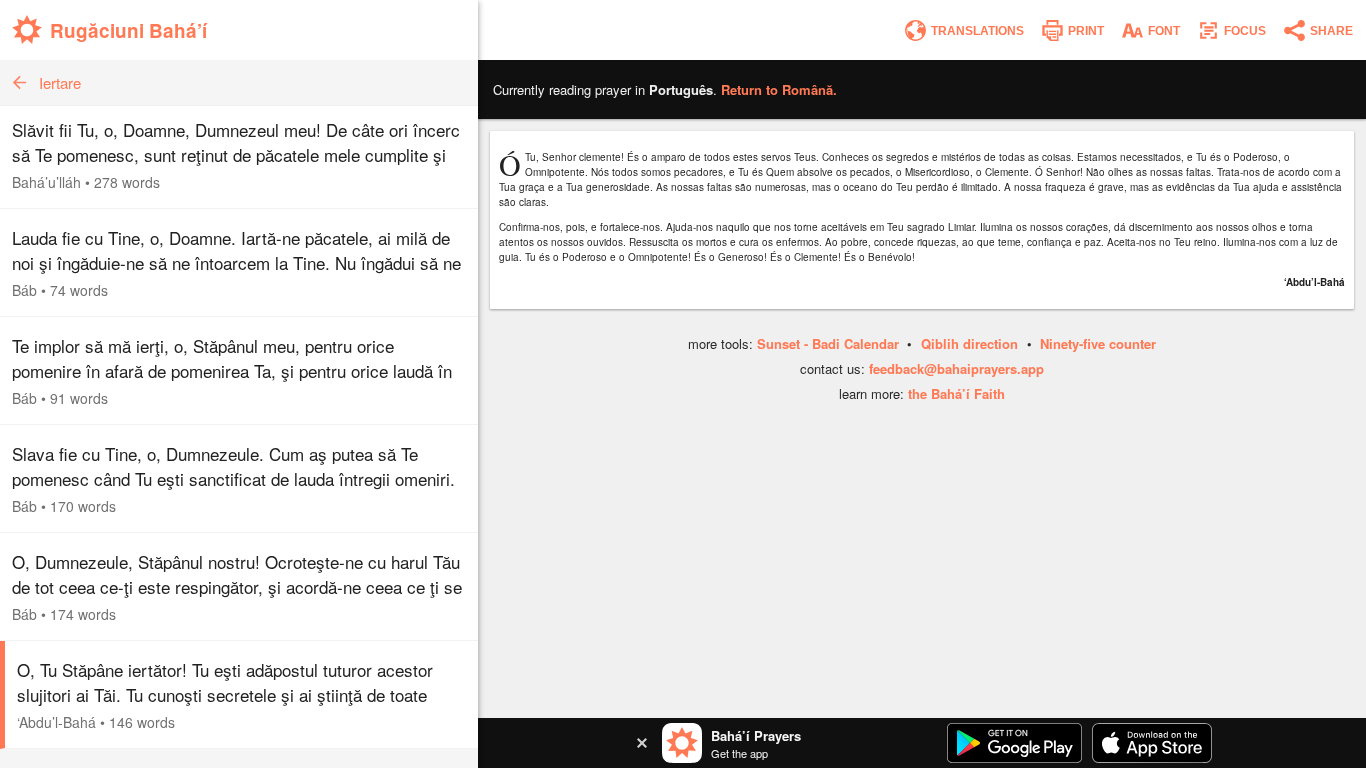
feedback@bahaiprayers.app (956, 368)
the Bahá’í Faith (956, 393)
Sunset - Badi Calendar (828, 343)
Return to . (779, 89)
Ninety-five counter (1098, 343)
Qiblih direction (969, 343)
